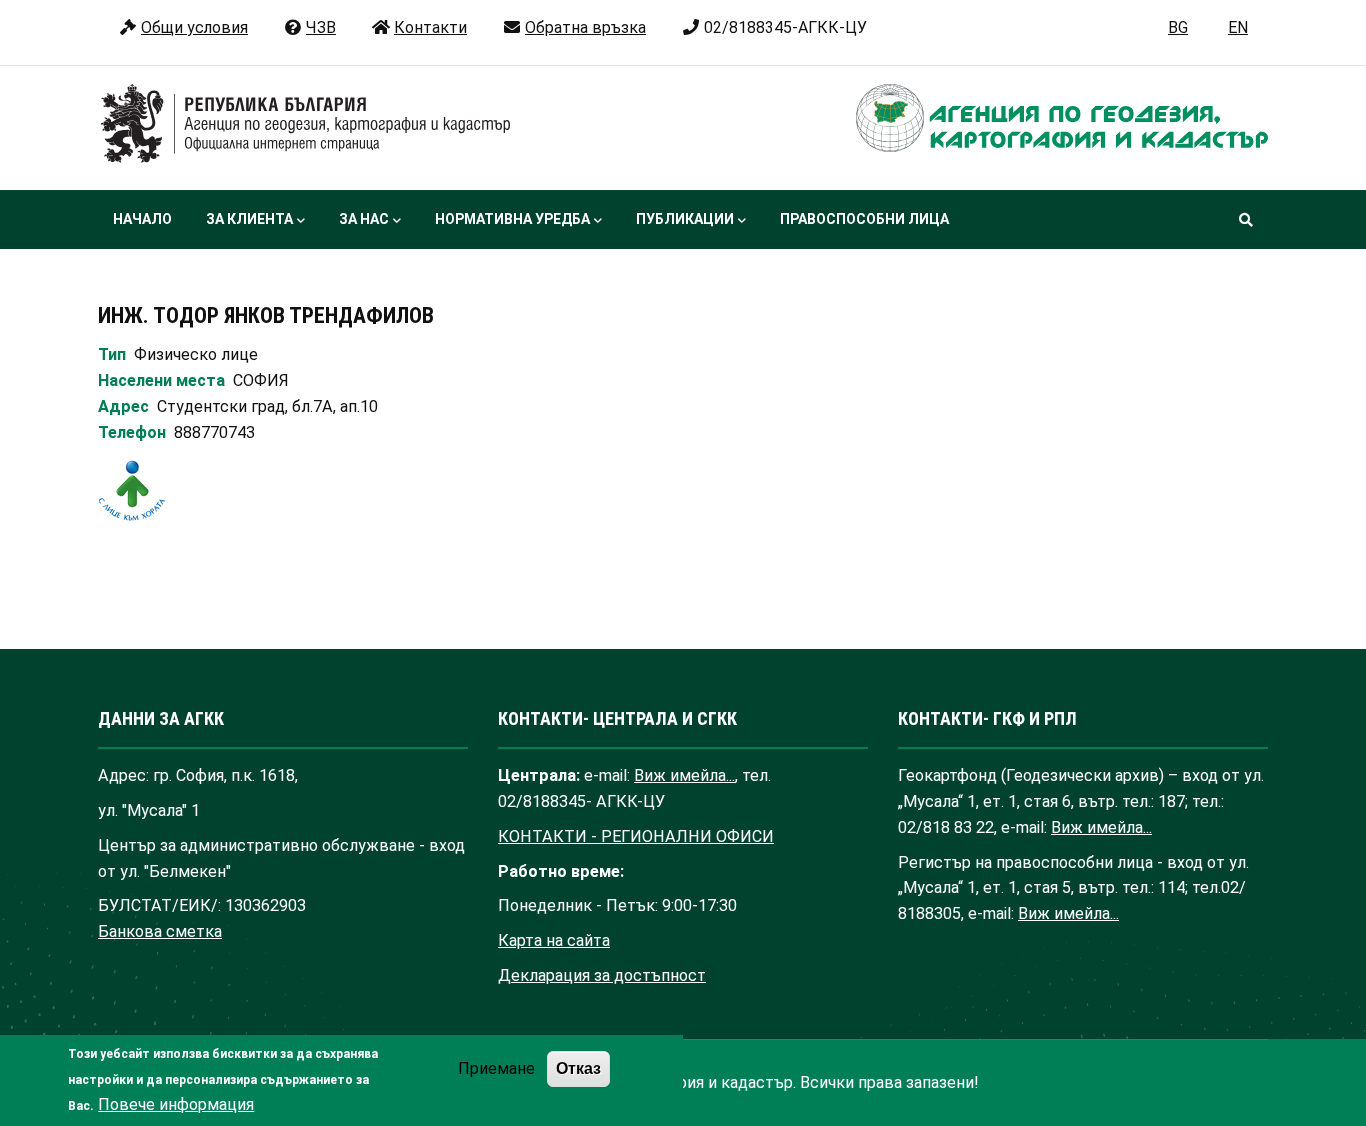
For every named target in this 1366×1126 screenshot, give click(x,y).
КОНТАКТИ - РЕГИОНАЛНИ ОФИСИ (636, 836)
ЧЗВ (321, 27)
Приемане (496, 1069)
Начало (142, 219)
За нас (364, 219)
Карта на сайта (554, 940)
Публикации (685, 219)
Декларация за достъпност (602, 975)
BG (1178, 27)
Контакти (430, 27)
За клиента (249, 219)
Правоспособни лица (864, 219)
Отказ (578, 1069)
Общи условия (194, 27)
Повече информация (176, 1104)
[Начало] (306, 124)
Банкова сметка (160, 931)
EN (1238, 27)
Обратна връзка (585, 27)
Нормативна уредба (512, 219)
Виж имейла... (684, 775)
